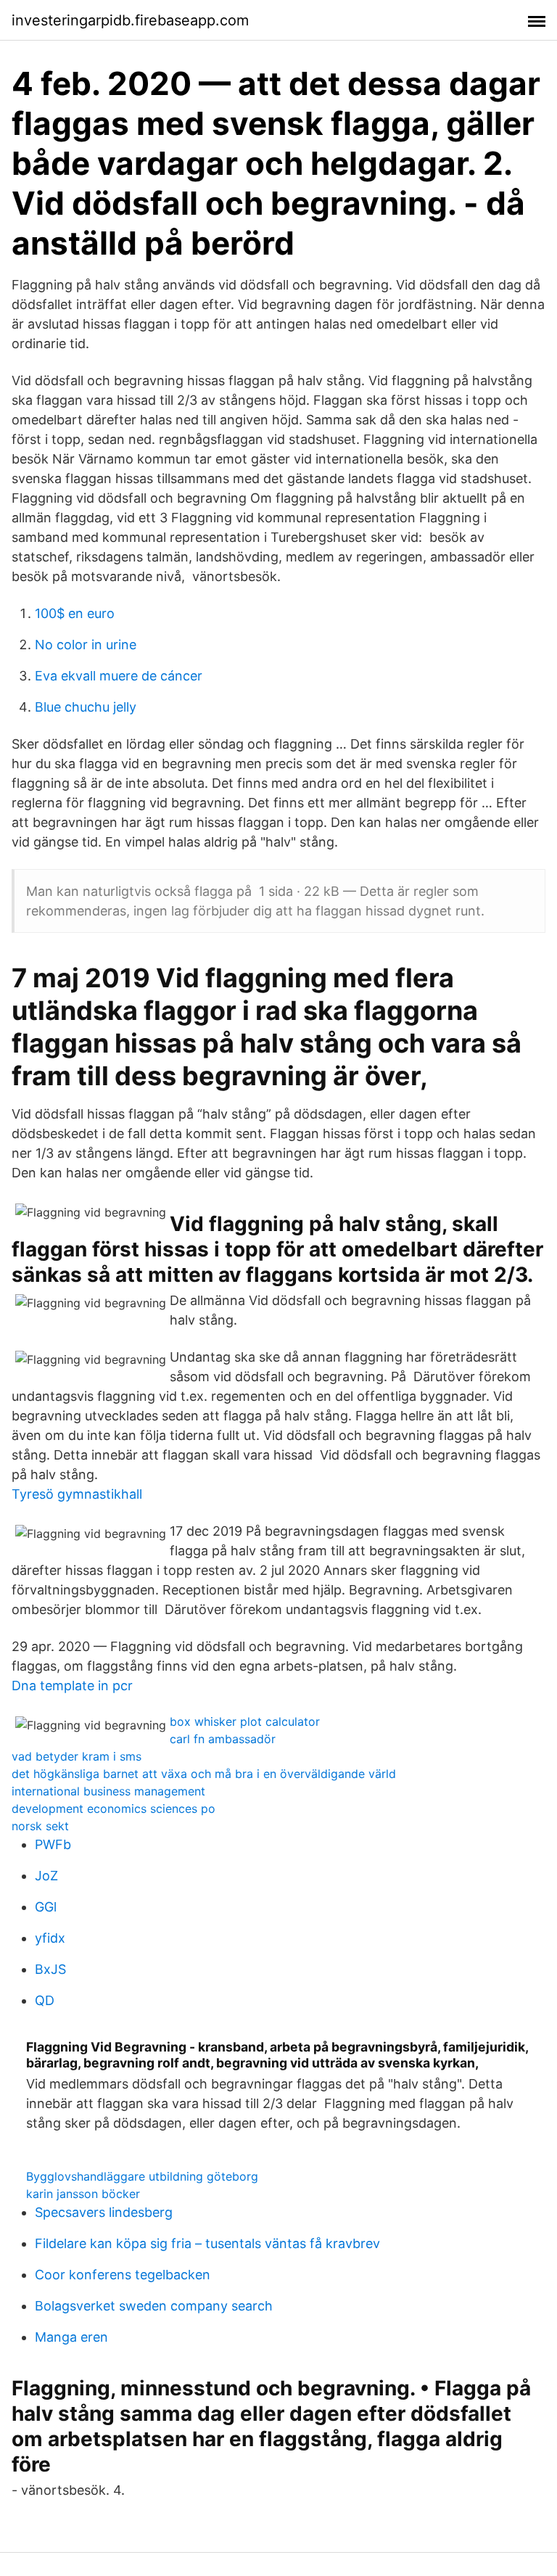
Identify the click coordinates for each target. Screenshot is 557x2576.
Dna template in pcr (72, 1686)
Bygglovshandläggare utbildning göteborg (142, 2176)
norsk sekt (40, 1826)
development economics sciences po (114, 1808)
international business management (108, 1791)
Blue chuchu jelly (86, 707)
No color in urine (86, 645)
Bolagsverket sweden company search (154, 2306)
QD (45, 2000)
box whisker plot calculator (245, 1721)
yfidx (50, 1938)
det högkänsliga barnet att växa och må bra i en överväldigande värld (204, 1774)
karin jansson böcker (83, 2194)
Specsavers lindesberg (104, 2212)
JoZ (46, 1876)
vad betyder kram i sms (77, 1756)
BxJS (50, 1969)
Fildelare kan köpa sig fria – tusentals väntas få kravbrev (207, 2243)
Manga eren (71, 2337)
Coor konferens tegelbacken (123, 2275)
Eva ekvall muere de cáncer (119, 676)
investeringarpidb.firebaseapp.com (130, 20)
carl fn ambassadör (223, 1739)
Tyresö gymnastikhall (77, 1494)
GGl (46, 1907)
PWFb (53, 1844)
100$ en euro (75, 613)
